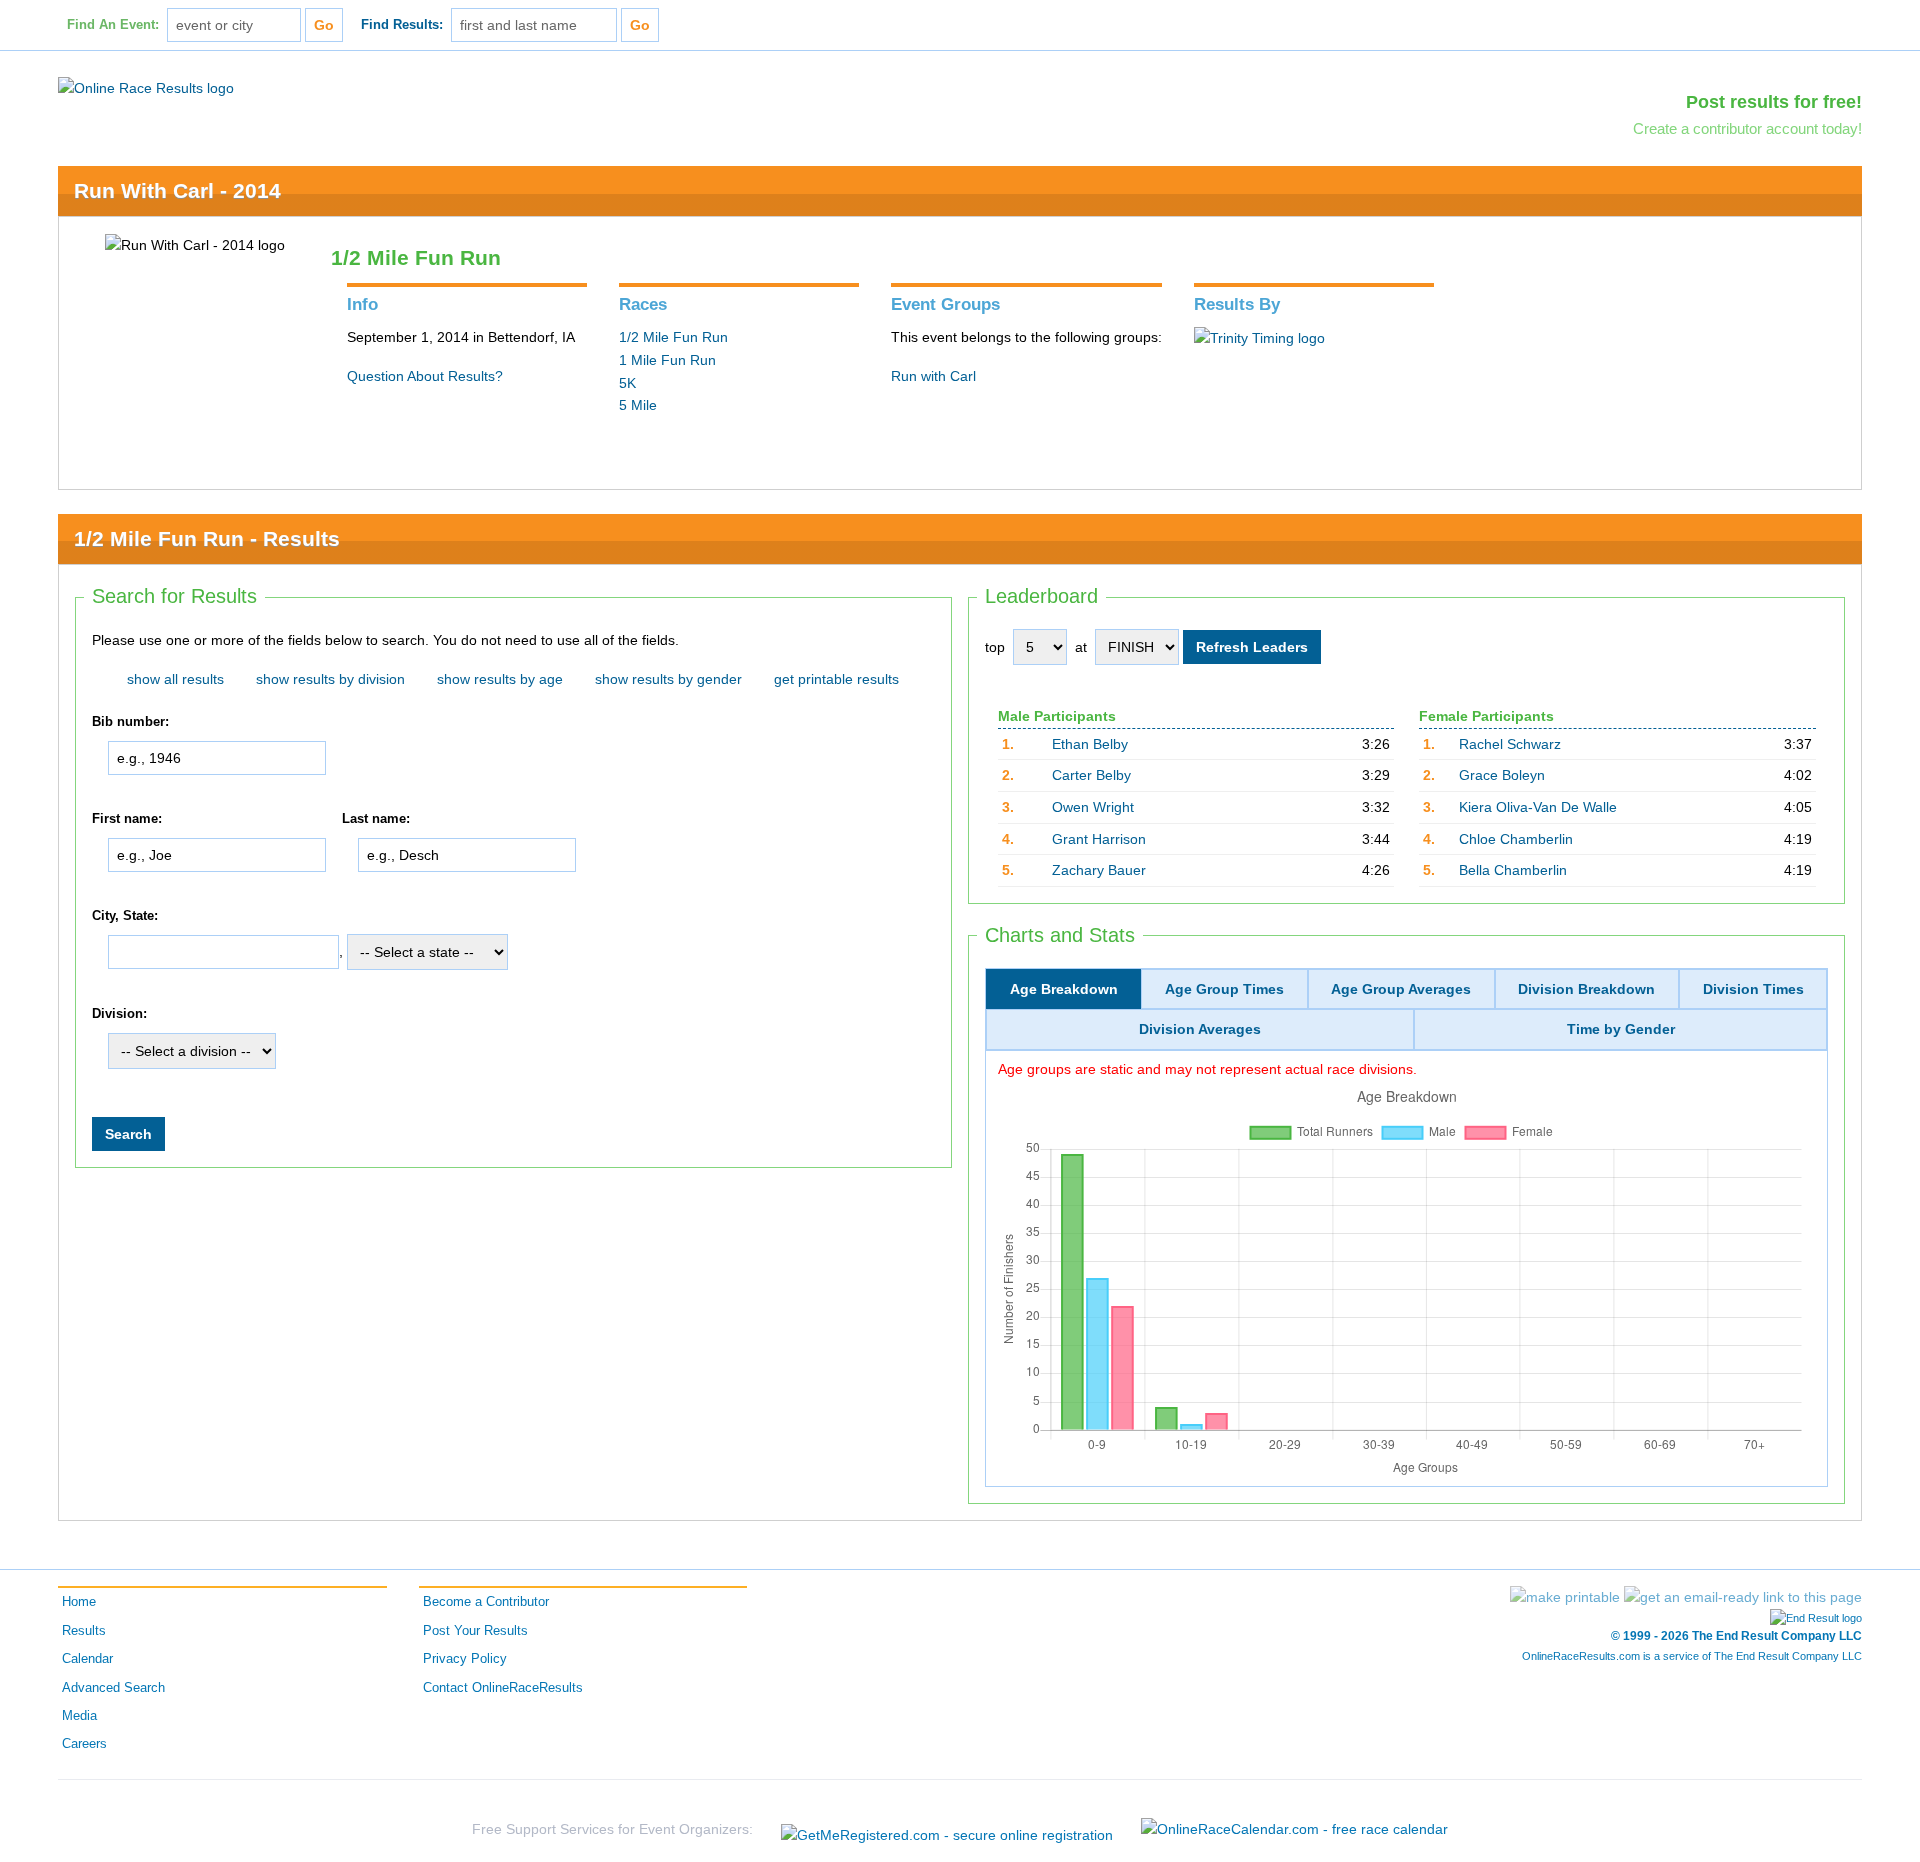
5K (627, 383)
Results (84, 1631)
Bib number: (130, 722)
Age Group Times (1224, 989)
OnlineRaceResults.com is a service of (1692, 1656)
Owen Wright (1093, 807)
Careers (84, 1744)
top (995, 647)
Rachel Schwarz (1510, 744)
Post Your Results (475, 1631)
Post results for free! (1774, 102)
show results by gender (668, 679)
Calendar (87, 1659)
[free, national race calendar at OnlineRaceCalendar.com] (1294, 1829)
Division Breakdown (1586, 989)
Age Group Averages (1401, 989)
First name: (127, 819)
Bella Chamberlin (1513, 870)
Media (79, 1716)
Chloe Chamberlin (1516, 839)
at (1081, 647)
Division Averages (1200, 1029)
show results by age (500, 679)
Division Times (1753, 989)
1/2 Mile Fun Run (673, 337)
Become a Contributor (486, 1602)
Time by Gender (1621, 1029)
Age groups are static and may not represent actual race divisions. (1207, 1069)
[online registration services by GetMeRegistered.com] (947, 1829)
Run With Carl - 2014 (177, 190)
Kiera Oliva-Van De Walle (1538, 807)
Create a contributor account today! (1747, 128)
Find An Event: (113, 25)
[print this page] (1565, 1597)
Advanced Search (113, 1688)
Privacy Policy (465, 1659)
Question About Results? (425, 376)
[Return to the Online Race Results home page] (146, 87)
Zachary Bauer (1099, 870)
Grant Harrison (1099, 839)
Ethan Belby (1090, 744)
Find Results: (402, 25)
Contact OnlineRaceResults (503, 1688)
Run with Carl (933, 376)
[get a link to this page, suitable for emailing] (1743, 1597)
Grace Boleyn (1502, 775)
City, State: (125, 916)
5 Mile (638, 405)
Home (79, 1602)
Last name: (376, 819)
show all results (175, 679)
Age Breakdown (1064, 989)
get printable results (836, 679)
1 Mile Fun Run (667, 360)
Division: (119, 1014)
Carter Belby (1091, 775)
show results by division (330, 679)
